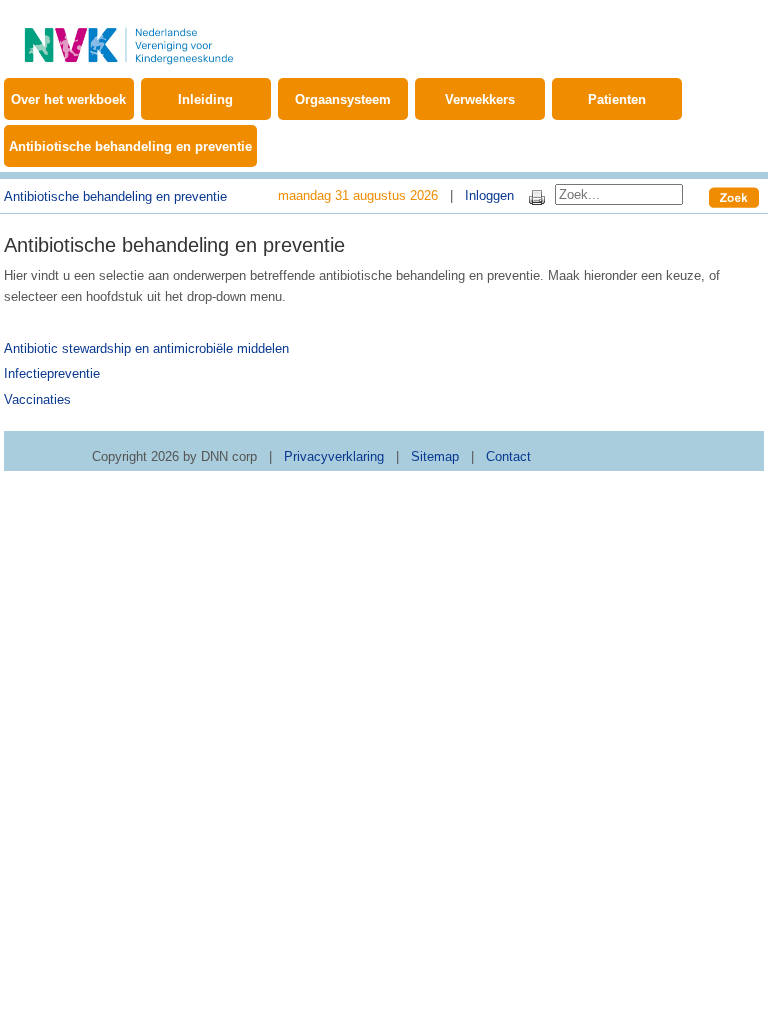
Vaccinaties (37, 399)
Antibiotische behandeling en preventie (130, 146)
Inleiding (205, 99)
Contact (508, 456)
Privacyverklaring (334, 456)
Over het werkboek (68, 99)
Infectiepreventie (52, 373)
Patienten (617, 99)
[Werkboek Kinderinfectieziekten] (129, 34)
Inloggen (489, 195)
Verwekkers (480, 99)
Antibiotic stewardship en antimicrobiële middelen (146, 348)
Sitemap (435, 456)
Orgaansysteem (343, 99)
